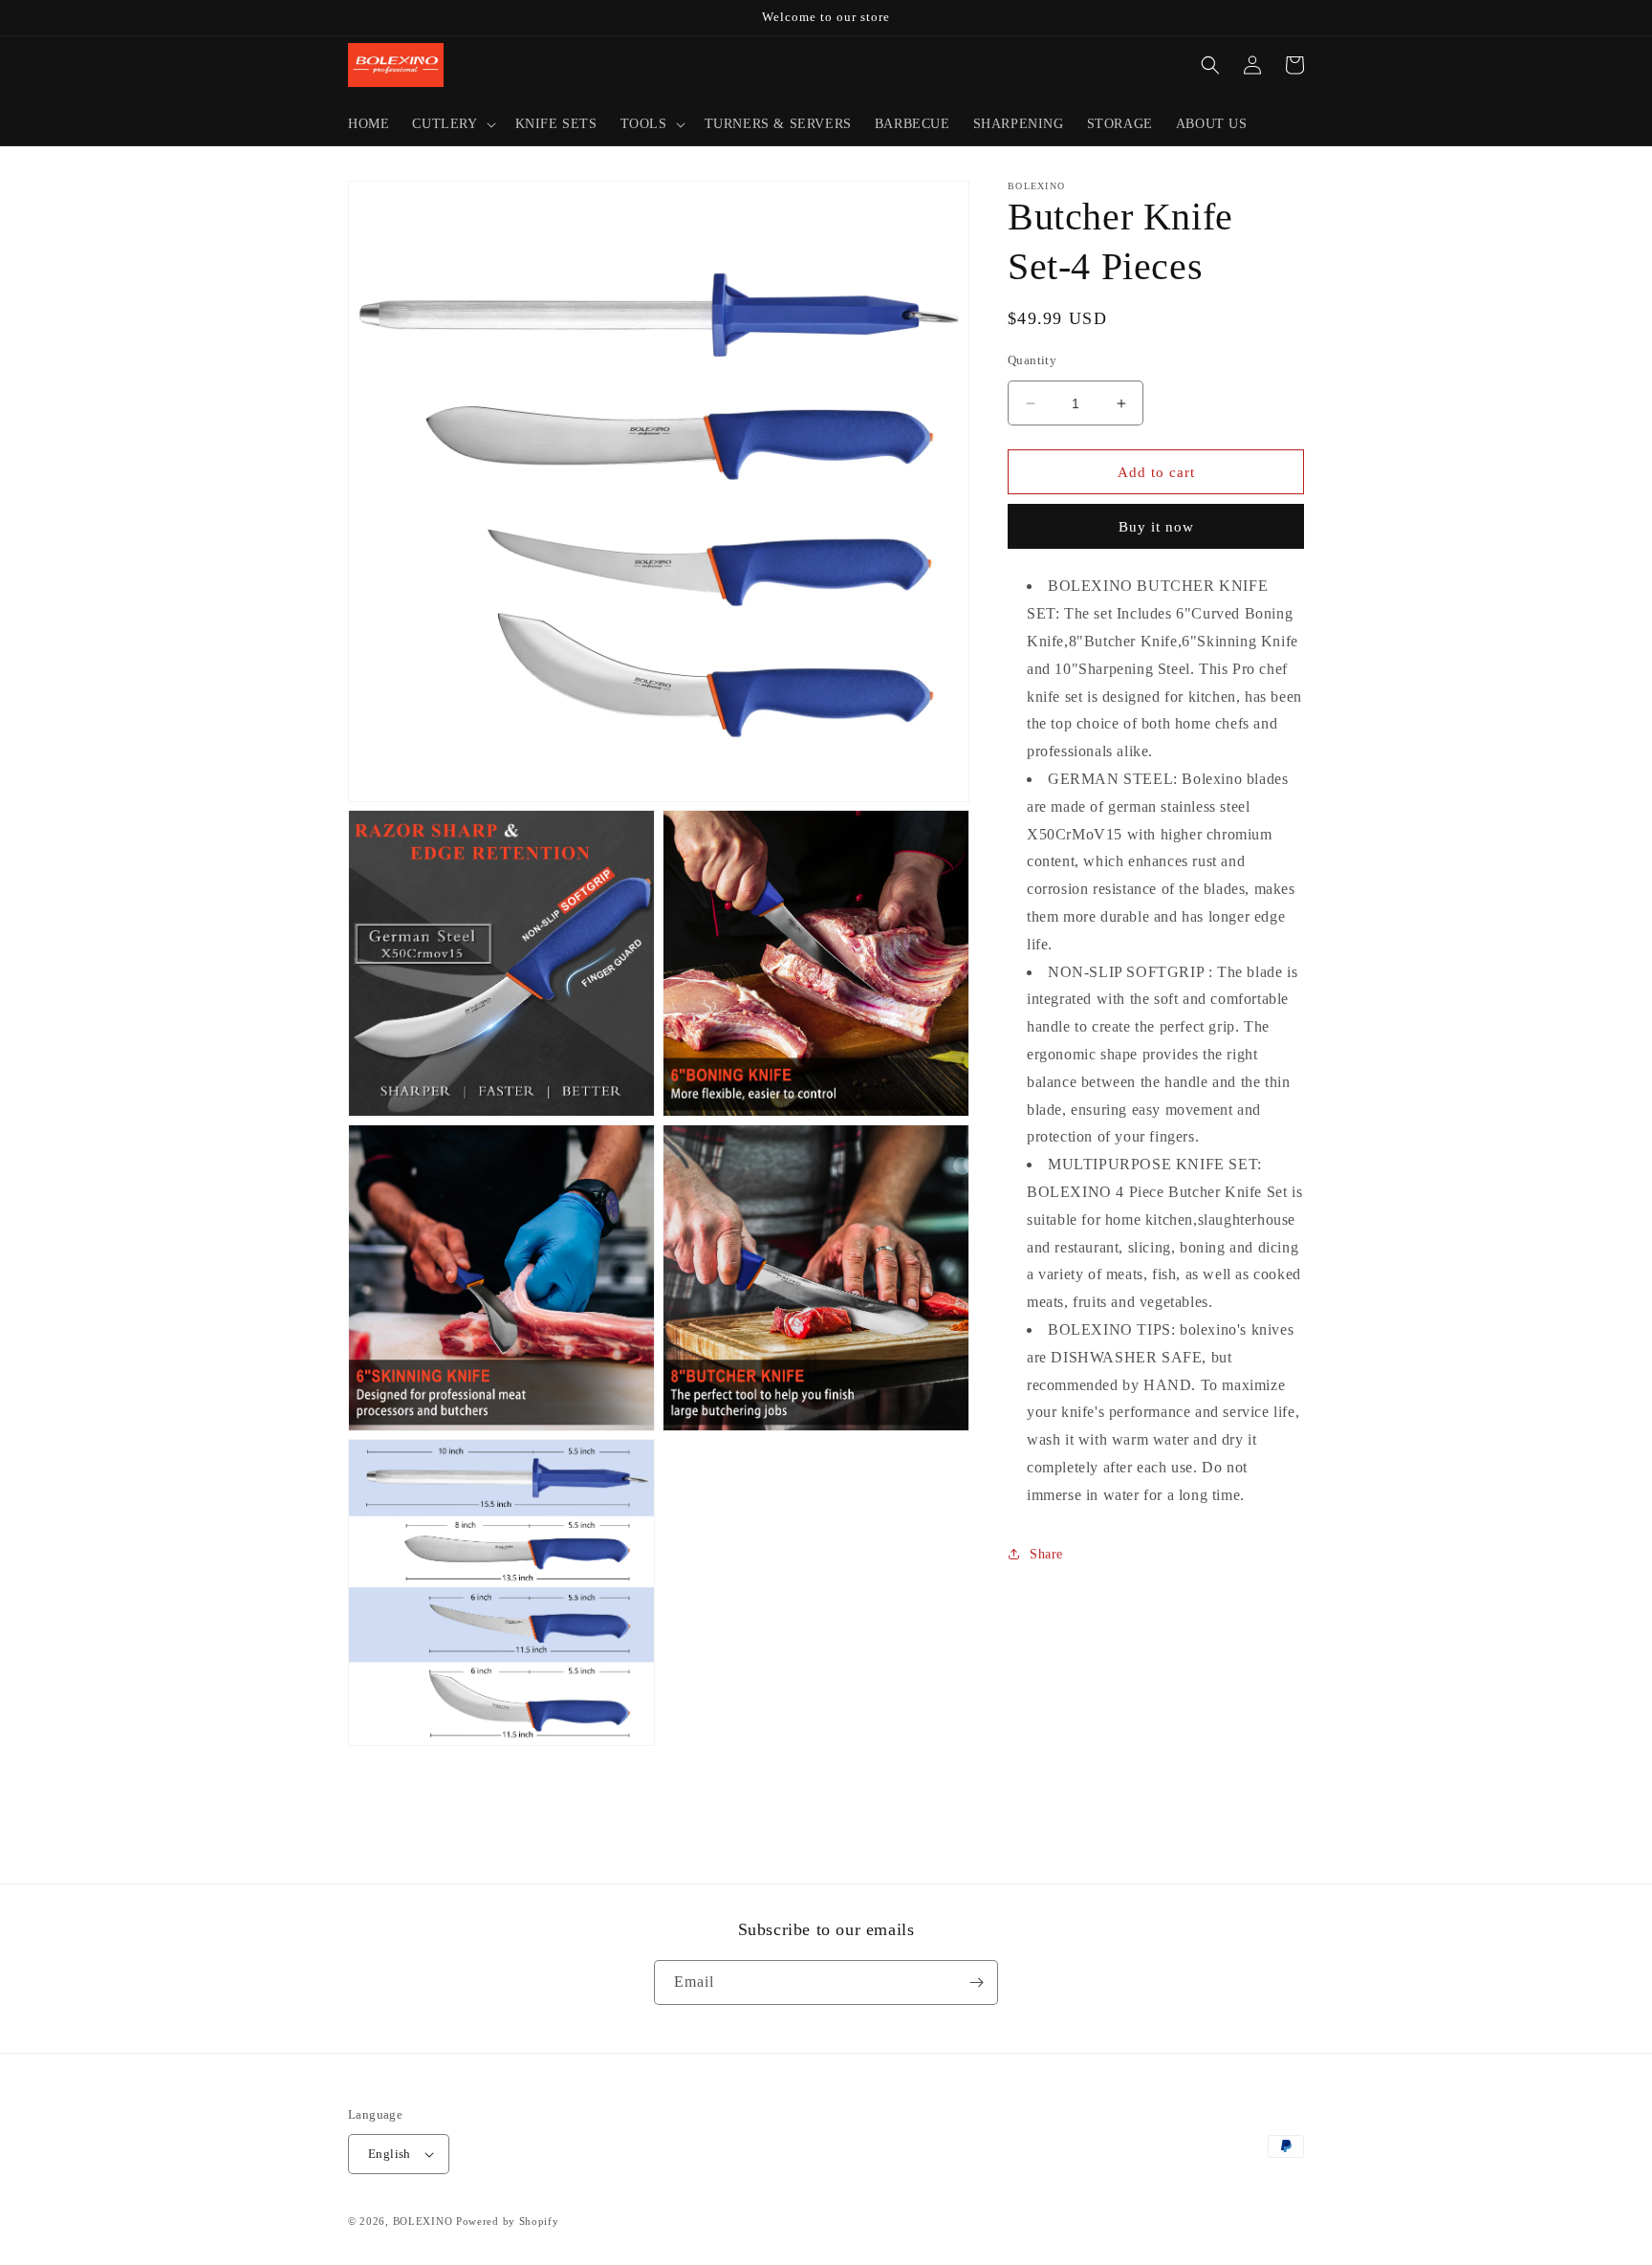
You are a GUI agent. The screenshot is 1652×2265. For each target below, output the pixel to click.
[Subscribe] (976, 1982)
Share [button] (1046, 1554)
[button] (452, 124)
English (390, 2154)
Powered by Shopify (508, 2221)
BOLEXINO (423, 2221)
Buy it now (1156, 527)
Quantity (1032, 360)
